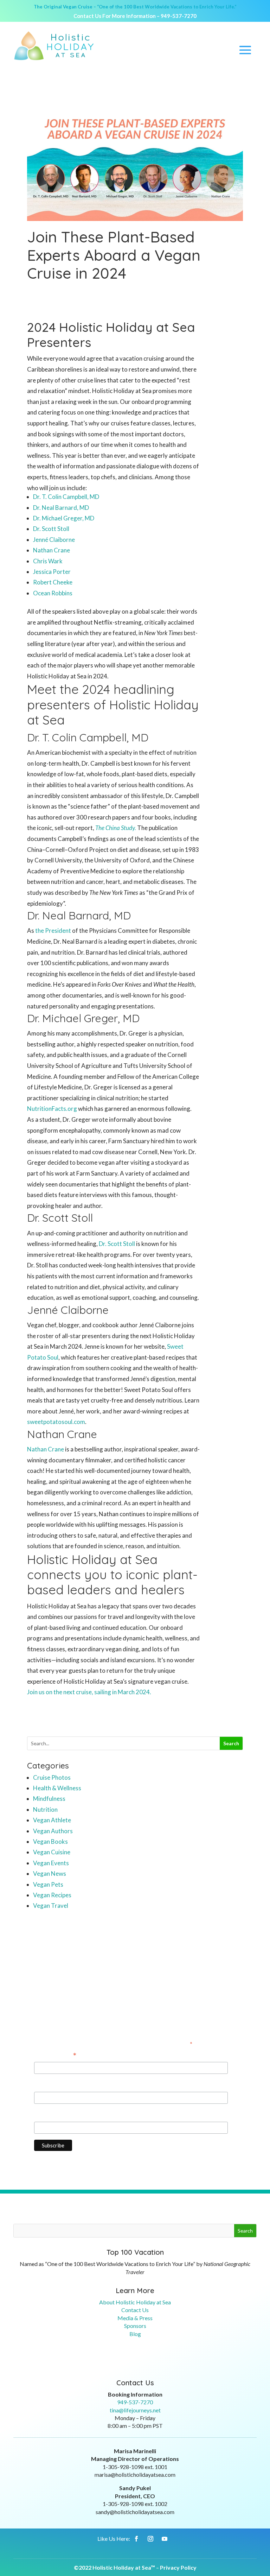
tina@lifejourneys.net (135, 2410)
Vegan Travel (51, 1906)
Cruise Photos (52, 1777)
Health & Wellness (57, 1788)
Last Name (48, 2115)
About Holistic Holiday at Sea (135, 2302)
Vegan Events (51, 1863)
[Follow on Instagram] (150, 2539)
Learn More (135, 2290)
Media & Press (135, 2318)
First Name (49, 2085)
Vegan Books (50, 1841)
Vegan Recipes (52, 1895)
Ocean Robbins (53, 593)
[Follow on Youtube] (165, 2539)
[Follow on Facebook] (136, 2539)
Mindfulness (49, 1799)
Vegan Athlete (52, 1820)
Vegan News (50, 1874)
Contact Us (135, 2310)
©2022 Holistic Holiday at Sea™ (114, 2567)
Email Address (55, 2056)
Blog (135, 2334)
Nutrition (45, 1809)
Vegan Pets (48, 1884)
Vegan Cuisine (52, 1852)
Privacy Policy (178, 2567)
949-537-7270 (179, 16)
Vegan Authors (53, 1831)
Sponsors (135, 2326)
